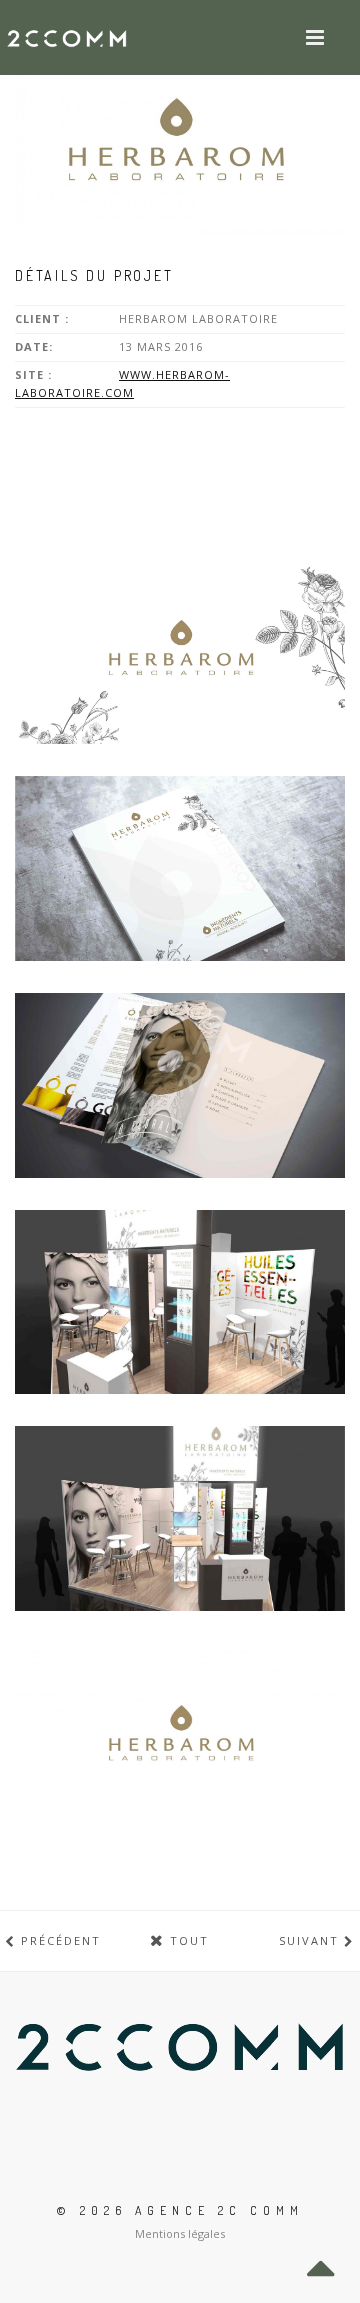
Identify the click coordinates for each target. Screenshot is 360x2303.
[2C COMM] (67, 37)
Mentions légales (180, 2233)
